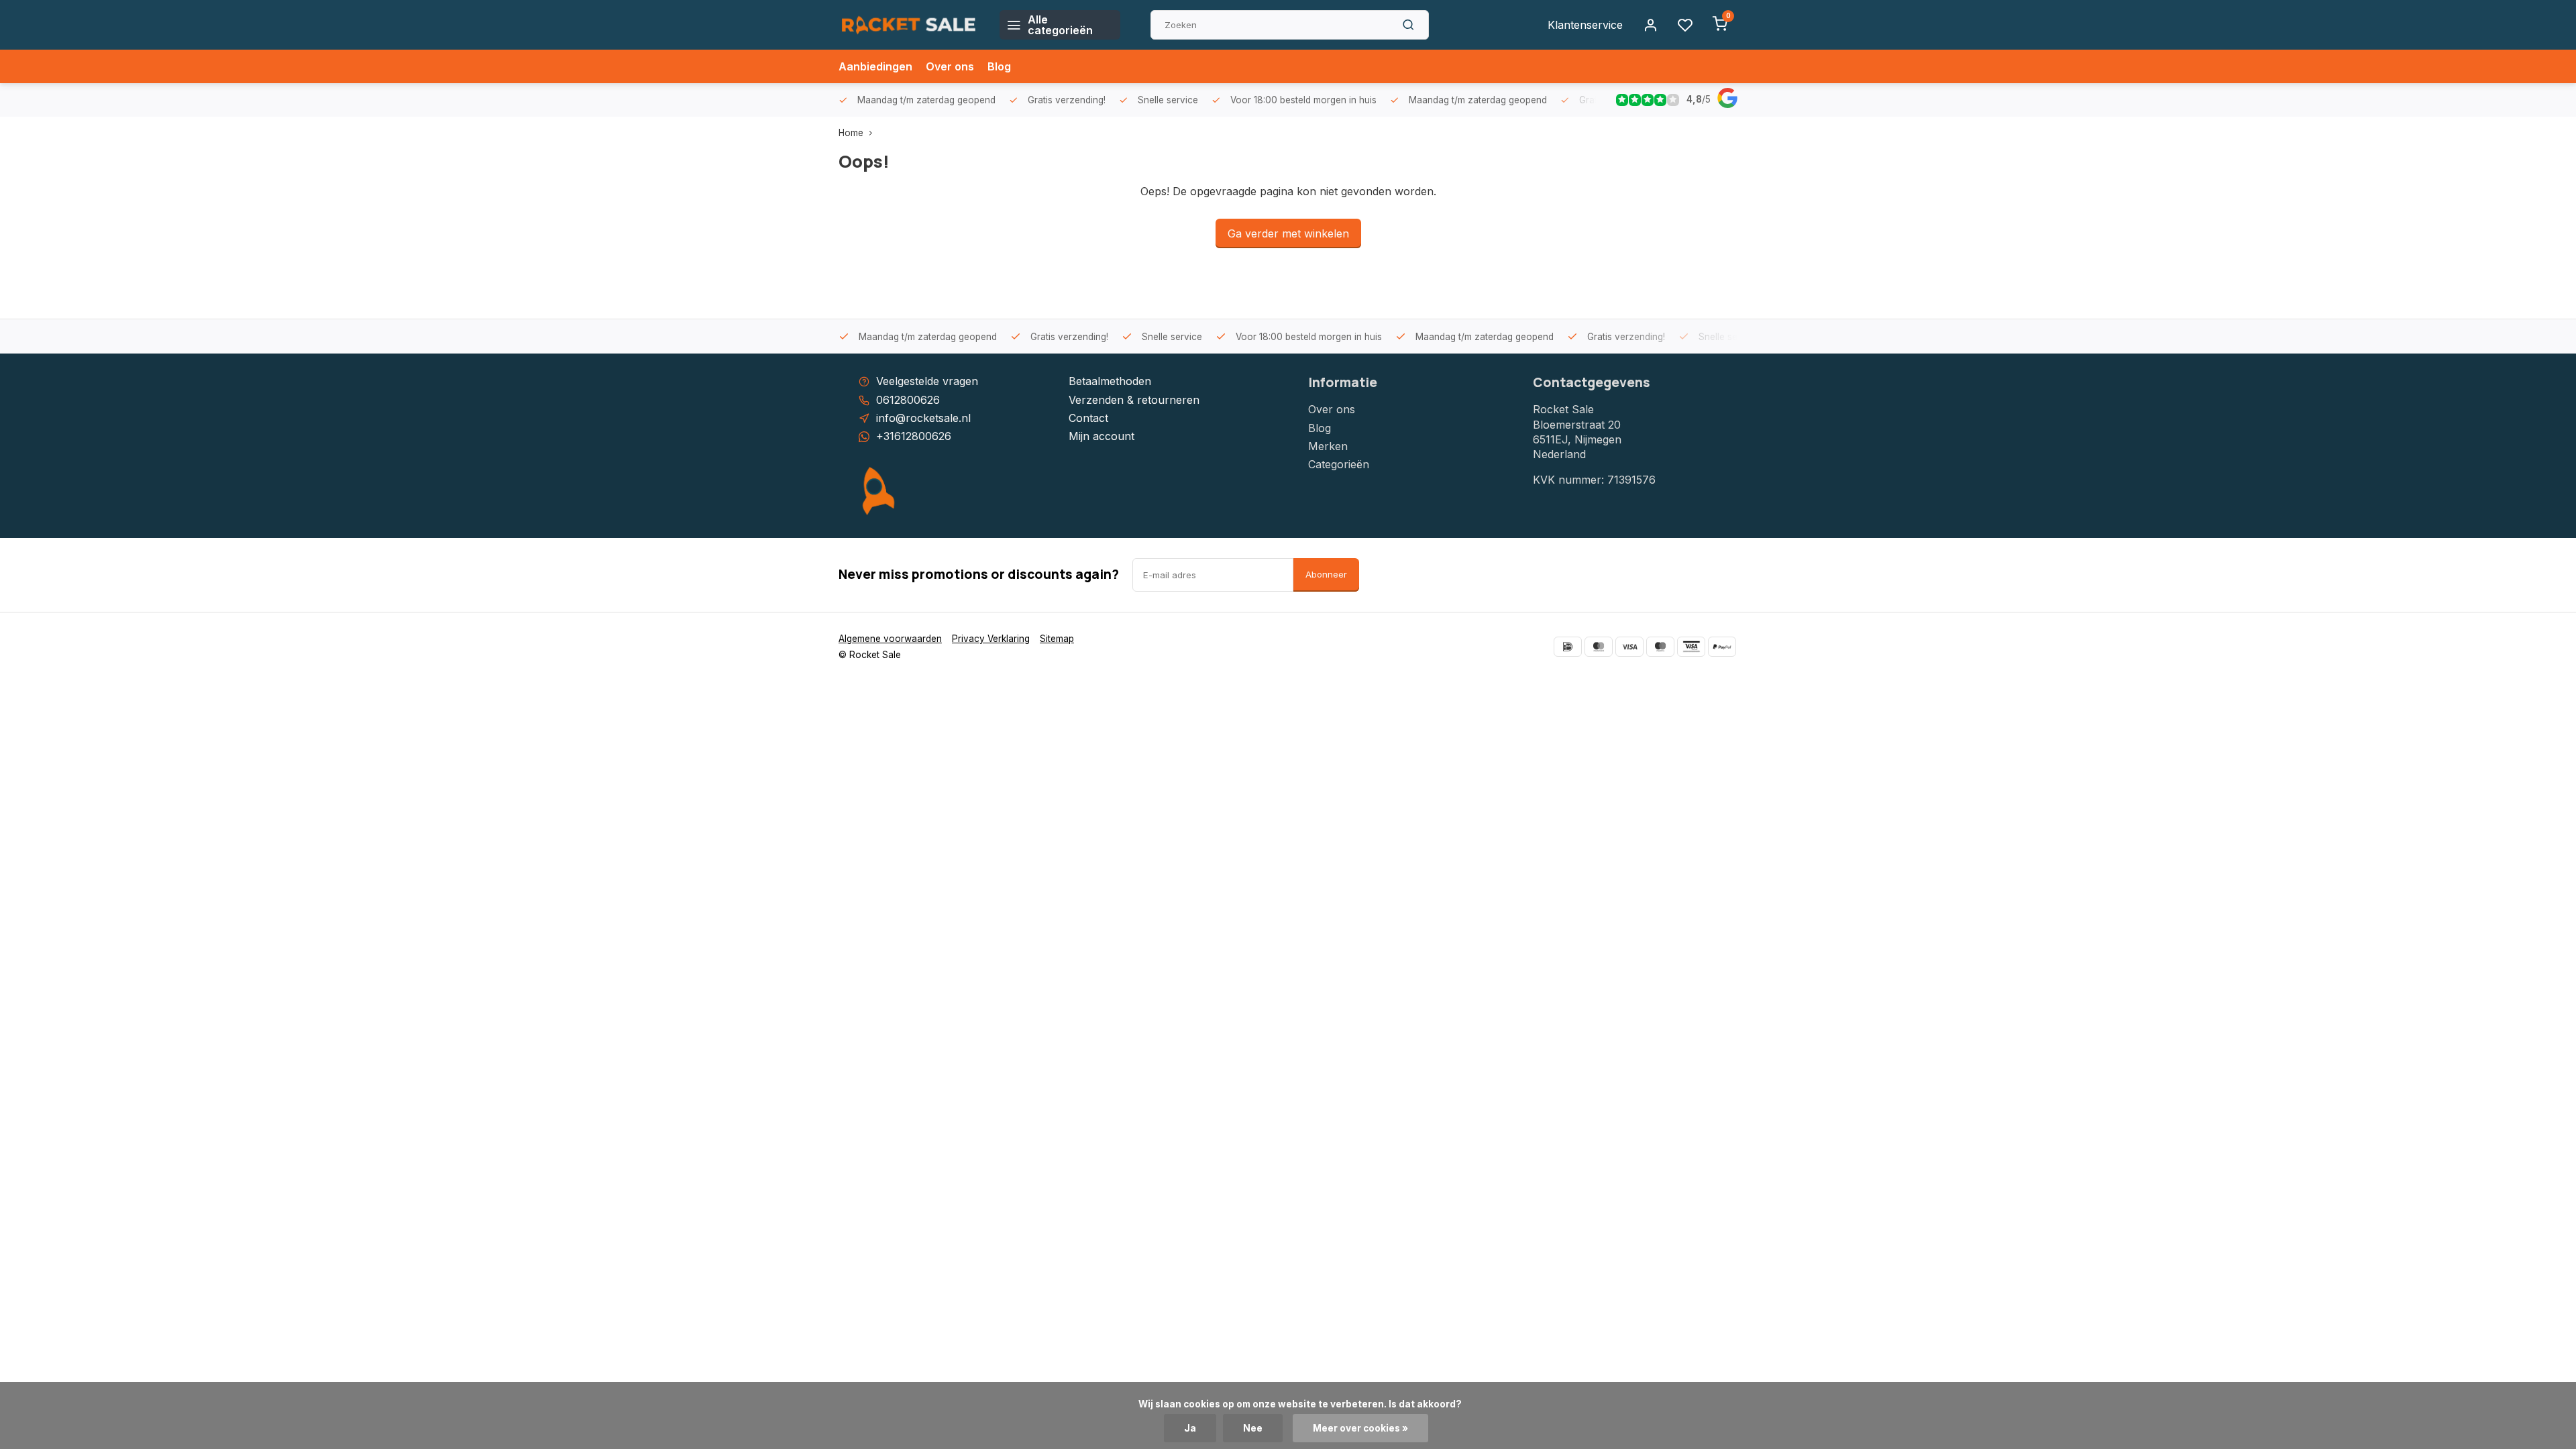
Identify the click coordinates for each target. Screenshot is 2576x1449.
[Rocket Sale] (909, 25)
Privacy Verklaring (991, 639)
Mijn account (1102, 436)
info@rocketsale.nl (923, 418)
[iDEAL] (1568, 647)
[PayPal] (1722, 647)
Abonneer (1326, 574)
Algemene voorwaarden (890, 639)
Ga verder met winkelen (1288, 233)
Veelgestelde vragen (927, 381)
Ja (1190, 1428)
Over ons (950, 66)
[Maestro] (1660, 647)
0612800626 (908, 400)
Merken (1328, 446)
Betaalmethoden (1110, 381)
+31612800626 (914, 436)
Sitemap (1057, 639)
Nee (1253, 1428)
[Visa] (1629, 647)
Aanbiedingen (875, 66)
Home (851, 133)
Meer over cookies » (1360, 1428)
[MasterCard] (1599, 647)
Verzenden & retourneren (1134, 400)
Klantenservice (1585, 25)
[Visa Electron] (1691, 647)
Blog (999, 66)
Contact (1088, 418)
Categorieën (1339, 464)
